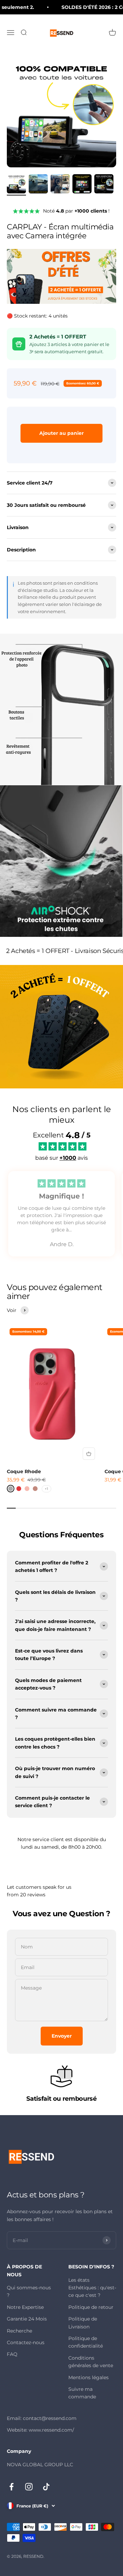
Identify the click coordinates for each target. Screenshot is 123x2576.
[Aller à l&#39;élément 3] (60, 185)
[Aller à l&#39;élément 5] (104, 185)
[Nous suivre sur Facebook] (11, 2487)
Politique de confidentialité (86, 2342)
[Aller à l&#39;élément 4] (82, 185)
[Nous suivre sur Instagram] (29, 2487)
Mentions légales (88, 2377)
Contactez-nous (26, 2342)
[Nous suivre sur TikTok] (46, 2487)
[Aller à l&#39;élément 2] (38, 185)
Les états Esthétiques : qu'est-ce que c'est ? (92, 2288)
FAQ (12, 2354)
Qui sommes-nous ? (29, 2291)
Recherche (19, 2331)
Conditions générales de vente (91, 2362)
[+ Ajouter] (89, 1454)
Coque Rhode (24, 1471)
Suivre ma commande (82, 2393)
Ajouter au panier (61, 433)
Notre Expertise (25, 2307)
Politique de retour (91, 2307)
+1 (46, 1489)
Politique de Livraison (83, 2323)
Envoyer (62, 2036)
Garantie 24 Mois (27, 2319)
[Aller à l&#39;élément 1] (16, 185)
